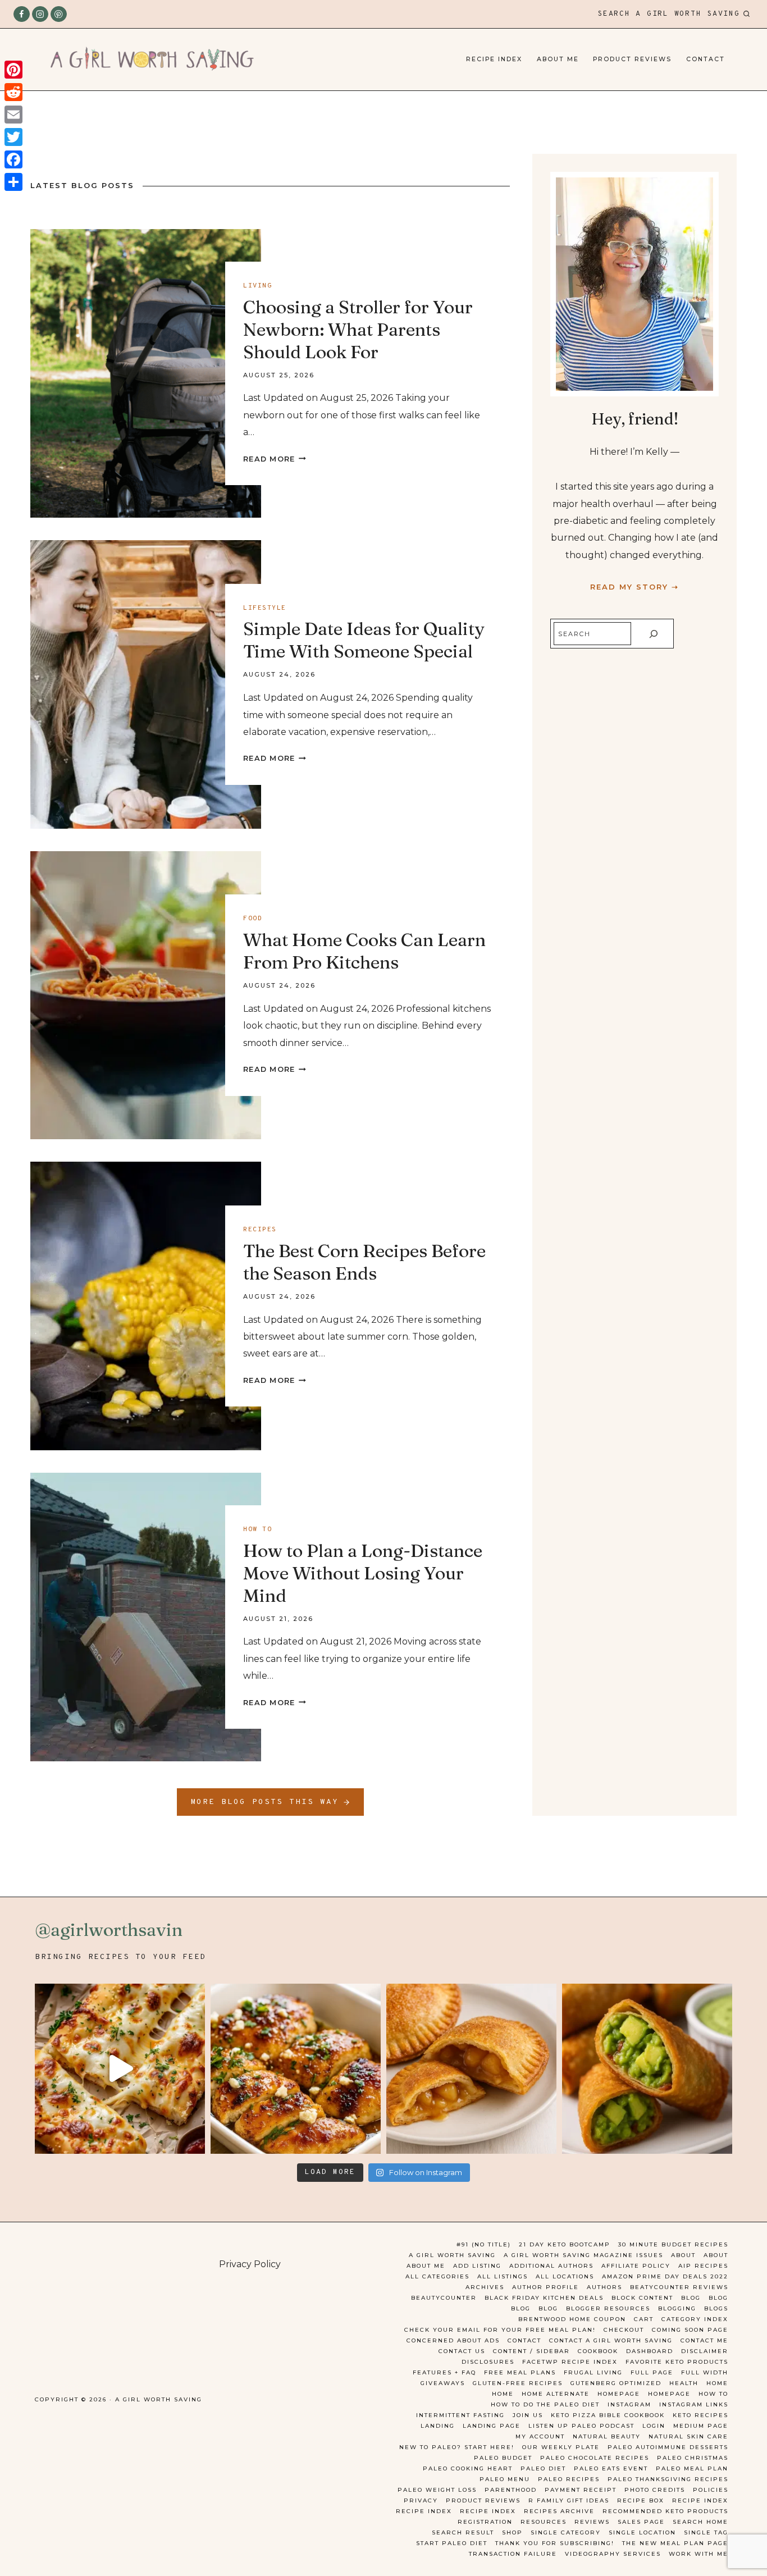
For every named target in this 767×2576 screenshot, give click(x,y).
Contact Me (704, 2340)
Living (257, 286)
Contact (706, 59)
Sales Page (641, 2522)
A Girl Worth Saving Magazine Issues (583, 2255)
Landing (438, 2426)
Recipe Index (494, 59)
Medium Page (701, 2426)
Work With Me (698, 2554)
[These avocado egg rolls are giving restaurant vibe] (647, 2069)
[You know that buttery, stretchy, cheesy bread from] (120, 2069)
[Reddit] (13, 92)
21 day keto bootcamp (565, 2244)
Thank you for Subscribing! (555, 2543)
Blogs (716, 2308)
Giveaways (443, 2383)
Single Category (566, 2532)
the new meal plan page (675, 2543)
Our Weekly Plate (561, 2447)
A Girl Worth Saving (452, 2255)
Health (684, 2383)
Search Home (700, 2522)
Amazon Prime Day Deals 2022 (665, 2276)
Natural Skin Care (688, 2436)
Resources (544, 2522)
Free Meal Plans (520, 2372)
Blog (691, 2298)
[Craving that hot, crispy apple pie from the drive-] (471, 2069)
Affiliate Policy (636, 2266)
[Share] (13, 182)
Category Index (695, 2319)
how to (257, 1529)
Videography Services (613, 2554)
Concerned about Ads (453, 2340)
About (683, 2255)
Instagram (629, 2404)
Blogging (677, 2308)
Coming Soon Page (690, 2330)
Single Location (642, 2532)
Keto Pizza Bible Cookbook (608, 2415)
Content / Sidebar (531, 2351)
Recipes (260, 1230)
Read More (275, 459)
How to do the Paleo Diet (545, 2404)
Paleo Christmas (693, 2458)
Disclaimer (705, 2351)
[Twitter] (13, 137)
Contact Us (462, 2351)
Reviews (592, 2522)
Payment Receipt (581, 2490)
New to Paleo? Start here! (457, 2447)
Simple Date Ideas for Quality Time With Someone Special (364, 640)
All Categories (437, 2276)
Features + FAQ (444, 2372)
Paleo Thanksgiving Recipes (668, 2479)
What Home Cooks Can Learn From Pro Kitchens (364, 951)
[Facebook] (22, 14)
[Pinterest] (59, 14)
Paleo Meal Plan (692, 2468)
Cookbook (598, 2351)
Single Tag (706, 2532)
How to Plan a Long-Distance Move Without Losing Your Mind (363, 1573)
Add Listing (477, 2266)
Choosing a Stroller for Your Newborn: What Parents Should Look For (358, 329)
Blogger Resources (608, 2308)
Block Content (642, 2298)
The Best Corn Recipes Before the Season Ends (364, 1262)
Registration (485, 2522)
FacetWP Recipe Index (570, 2362)
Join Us (528, 2415)
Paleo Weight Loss (437, 2490)
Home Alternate (556, 2394)
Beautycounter (444, 2298)
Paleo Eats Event (611, 2468)
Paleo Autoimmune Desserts (668, 2447)
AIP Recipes (703, 2266)
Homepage (619, 2394)
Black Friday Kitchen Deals (544, 2298)
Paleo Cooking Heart (468, 2468)
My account (540, 2436)
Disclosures (488, 2362)
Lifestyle (265, 608)
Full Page (652, 2372)
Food (253, 919)
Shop (512, 2532)
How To (713, 2394)
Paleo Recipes (569, 2479)
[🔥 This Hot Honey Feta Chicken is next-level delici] (296, 2069)
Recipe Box (641, 2500)
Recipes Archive (559, 2511)
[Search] (654, 634)
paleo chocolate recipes (595, 2458)
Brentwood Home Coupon (572, 2319)
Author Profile (545, 2287)
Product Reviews (632, 59)
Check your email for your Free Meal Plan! (500, 2330)
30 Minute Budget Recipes (673, 2244)
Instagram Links (694, 2404)
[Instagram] (40, 14)
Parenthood (511, 2490)
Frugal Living (593, 2372)
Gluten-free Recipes (518, 2383)
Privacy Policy (250, 2264)
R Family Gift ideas (569, 2500)
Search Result (463, 2532)
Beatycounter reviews (679, 2287)
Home (717, 2383)
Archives (485, 2287)
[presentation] (146, 373)
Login (654, 2426)
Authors (604, 2287)
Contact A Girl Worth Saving (611, 2340)
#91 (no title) (484, 2244)
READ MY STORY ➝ (634, 587)
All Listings (503, 2276)
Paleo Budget (503, 2458)
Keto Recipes (700, 2415)
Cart (644, 2319)
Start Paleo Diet (452, 2543)
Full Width (705, 2372)
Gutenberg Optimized (616, 2383)
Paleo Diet (543, 2468)
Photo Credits (655, 2490)
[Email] (13, 115)
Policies (711, 2490)
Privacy (421, 2500)
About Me (558, 59)
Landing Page (492, 2426)
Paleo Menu (505, 2479)
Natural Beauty (607, 2436)
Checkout (624, 2330)
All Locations (565, 2276)
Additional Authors (551, 2266)
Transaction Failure (513, 2554)
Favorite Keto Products (677, 2362)
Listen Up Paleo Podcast (581, 2426)
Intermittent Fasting (460, 2415)
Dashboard (650, 2351)
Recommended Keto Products (665, 2511)
